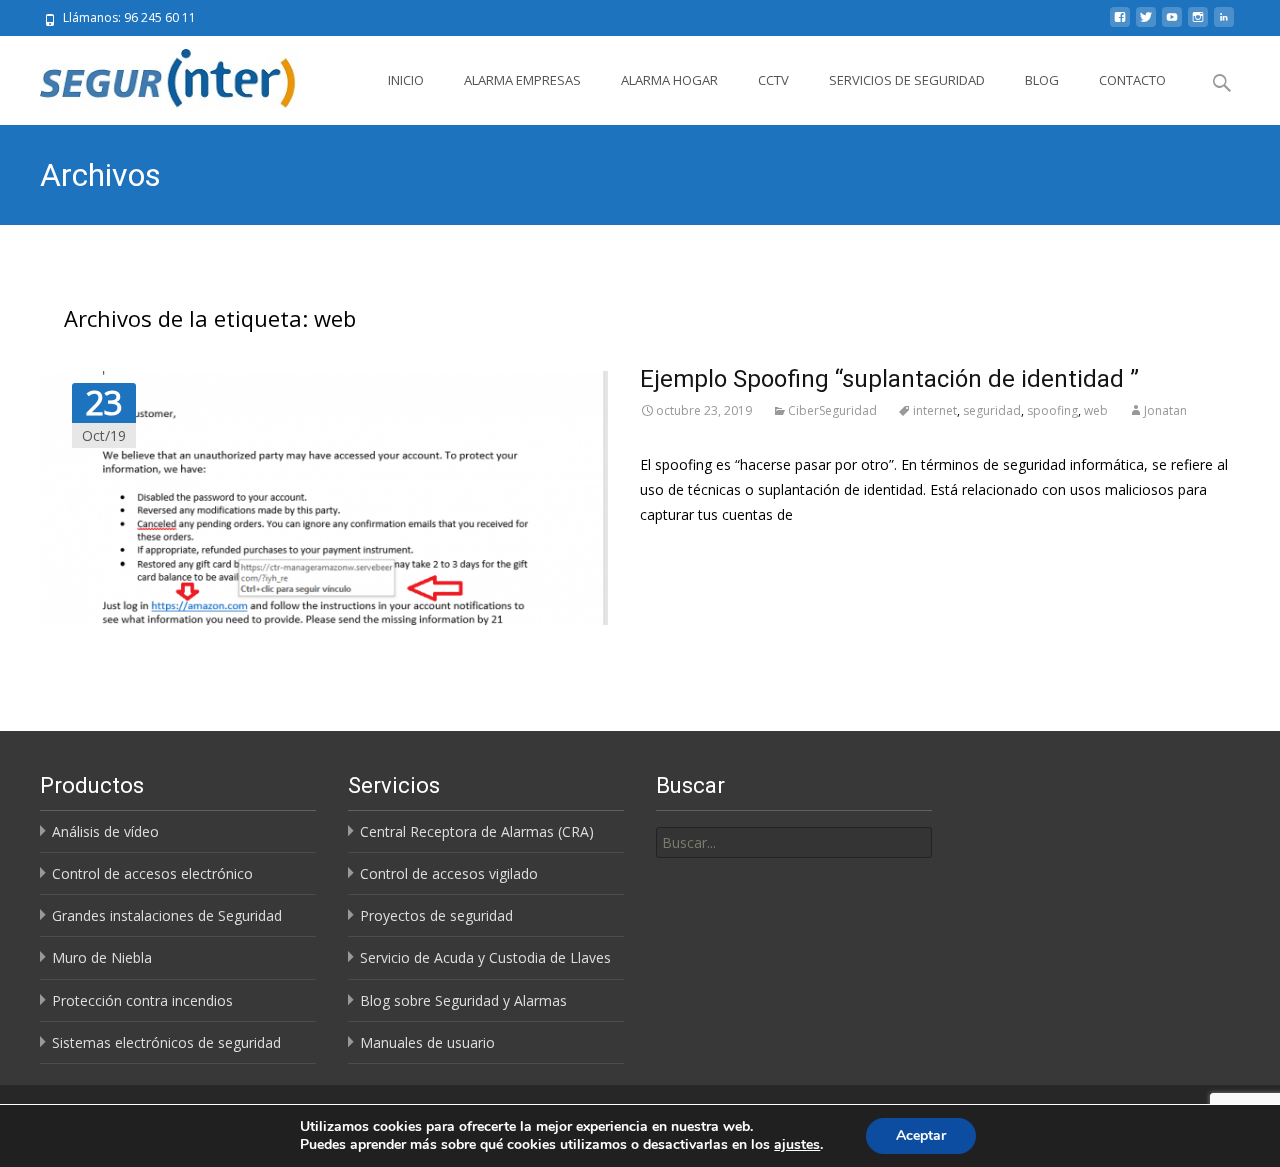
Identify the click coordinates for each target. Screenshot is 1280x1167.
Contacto (1132, 80)
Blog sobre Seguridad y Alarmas (463, 1000)
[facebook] (1120, 24)
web (1096, 410)
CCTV (773, 80)
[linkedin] (1224, 24)
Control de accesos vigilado (449, 873)
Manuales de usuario (427, 1042)
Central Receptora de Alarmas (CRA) (477, 831)
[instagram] (1198, 24)
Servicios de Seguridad (907, 80)
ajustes (797, 1145)
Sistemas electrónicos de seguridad (166, 1042)
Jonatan (1165, 410)
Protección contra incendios (142, 1000)
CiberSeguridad (832, 410)
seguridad (992, 410)
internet (935, 410)
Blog (1042, 80)
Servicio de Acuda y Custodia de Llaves (485, 957)
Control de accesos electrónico (152, 873)
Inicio (406, 80)
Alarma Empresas (522, 80)
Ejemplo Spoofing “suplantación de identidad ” (889, 379)
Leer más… (676, 551)
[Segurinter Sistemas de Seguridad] (157, 76)
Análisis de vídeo (105, 831)
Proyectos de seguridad (436, 915)
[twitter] (1146, 24)
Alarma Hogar (669, 80)
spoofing (1052, 410)
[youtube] (1172, 24)
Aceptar (921, 1135)
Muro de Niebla (102, 957)
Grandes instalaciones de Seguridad (167, 915)
